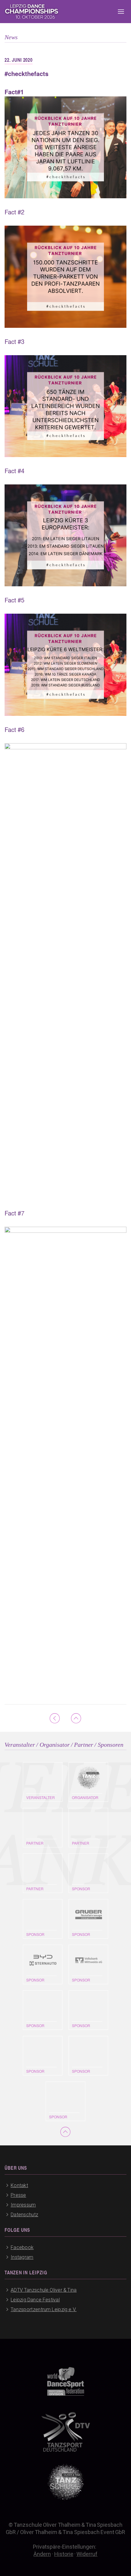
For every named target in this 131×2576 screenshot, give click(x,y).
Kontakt (19, 2185)
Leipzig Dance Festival (35, 2300)
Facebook (22, 2247)
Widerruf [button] (87, 2554)
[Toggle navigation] (121, 12)
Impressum (23, 2205)
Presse (18, 2195)
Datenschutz (24, 2215)
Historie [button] (64, 2554)
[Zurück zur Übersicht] (55, 1718)
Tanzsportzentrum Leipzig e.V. (44, 2309)
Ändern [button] (42, 2554)
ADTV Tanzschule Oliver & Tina (44, 2290)
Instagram (22, 2257)
